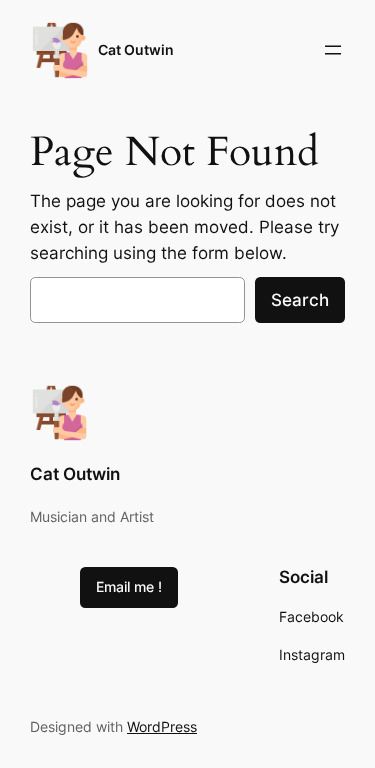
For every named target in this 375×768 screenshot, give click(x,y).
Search (300, 300)
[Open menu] (333, 50)
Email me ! (129, 586)
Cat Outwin (136, 49)
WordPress (162, 726)
